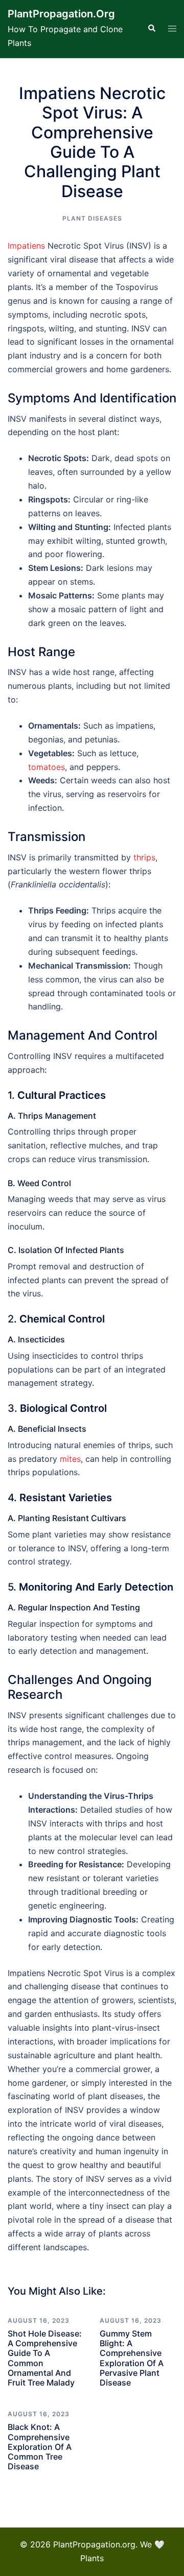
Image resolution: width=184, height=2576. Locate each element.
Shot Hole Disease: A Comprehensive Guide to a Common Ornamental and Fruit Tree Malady (45, 2358)
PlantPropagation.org (61, 14)
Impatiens (26, 246)
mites (70, 1459)
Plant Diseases (92, 218)
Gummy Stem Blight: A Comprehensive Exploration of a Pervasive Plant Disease (132, 2358)
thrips (144, 857)
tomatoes (47, 767)
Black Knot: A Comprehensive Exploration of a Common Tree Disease (40, 2447)
